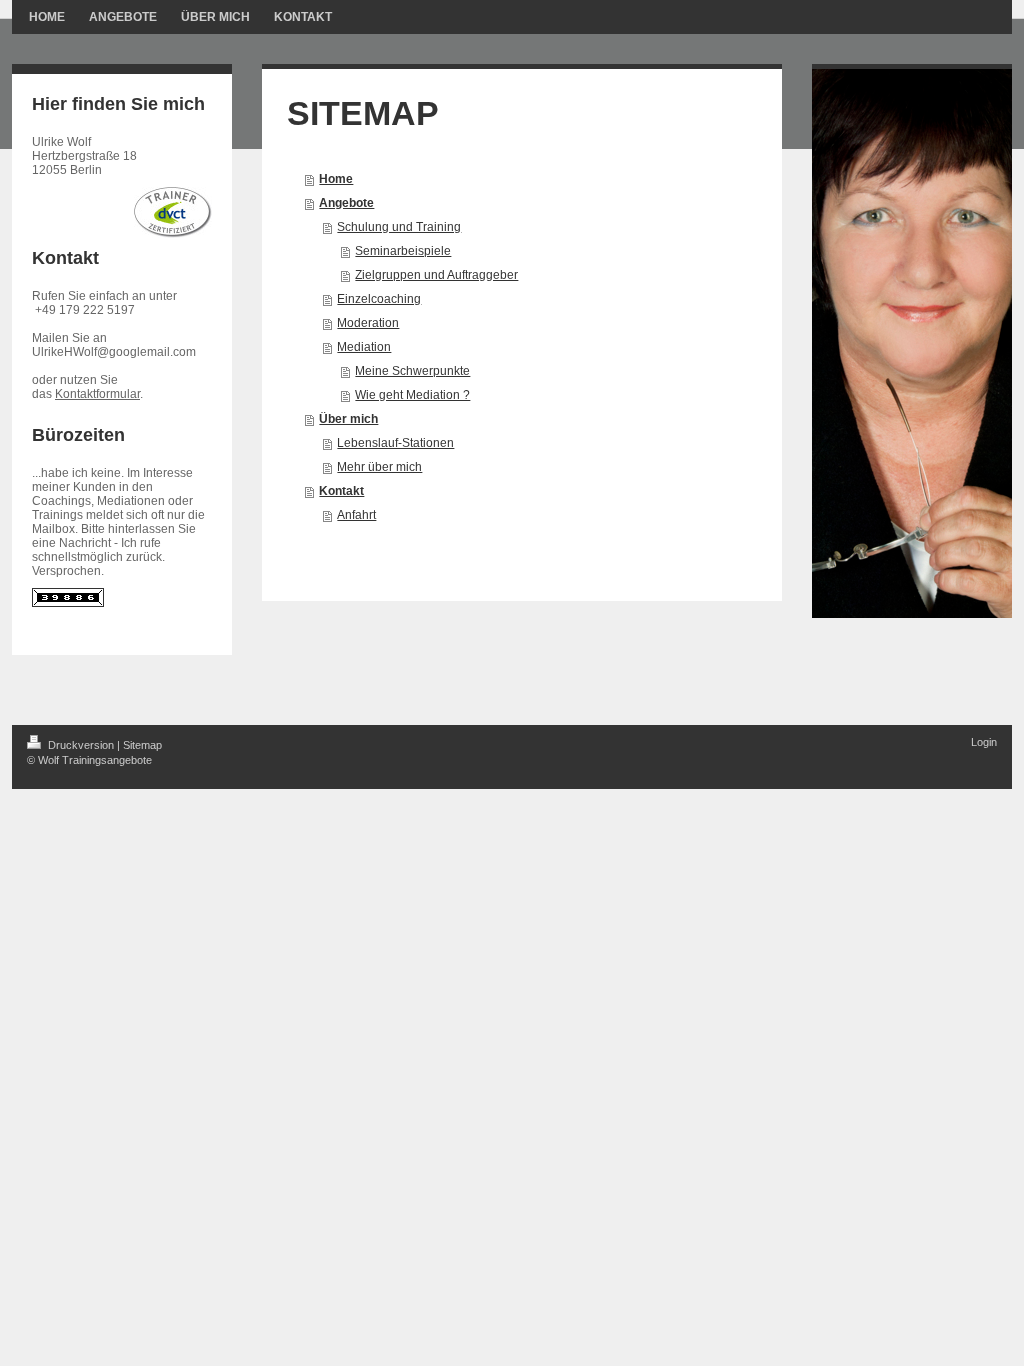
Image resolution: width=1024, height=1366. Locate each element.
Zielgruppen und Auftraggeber (436, 275)
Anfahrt (356, 515)
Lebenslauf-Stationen (395, 443)
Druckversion (81, 745)
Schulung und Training (399, 227)
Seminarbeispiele (403, 251)
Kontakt (341, 491)
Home (336, 179)
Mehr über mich (379, 467)
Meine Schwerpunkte (412, 371)
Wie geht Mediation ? (412, 395)
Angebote (346, 203)
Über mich (348, 419)
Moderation (368, 323)
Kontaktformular (97, 394)
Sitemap (142, 745)
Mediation (364, 347)
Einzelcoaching (379, 299)
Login (984, 742)
